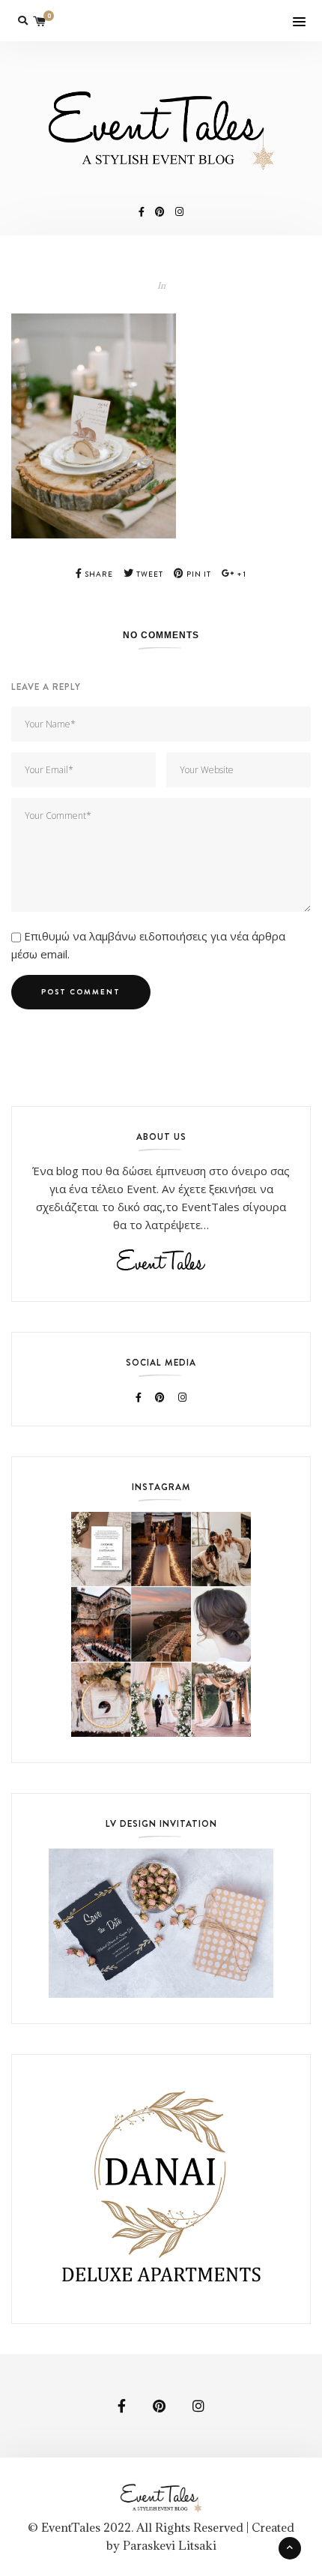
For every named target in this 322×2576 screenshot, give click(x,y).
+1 (240, 574)
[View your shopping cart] (40, 21)
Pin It (198, 574)
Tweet (149, 574)
